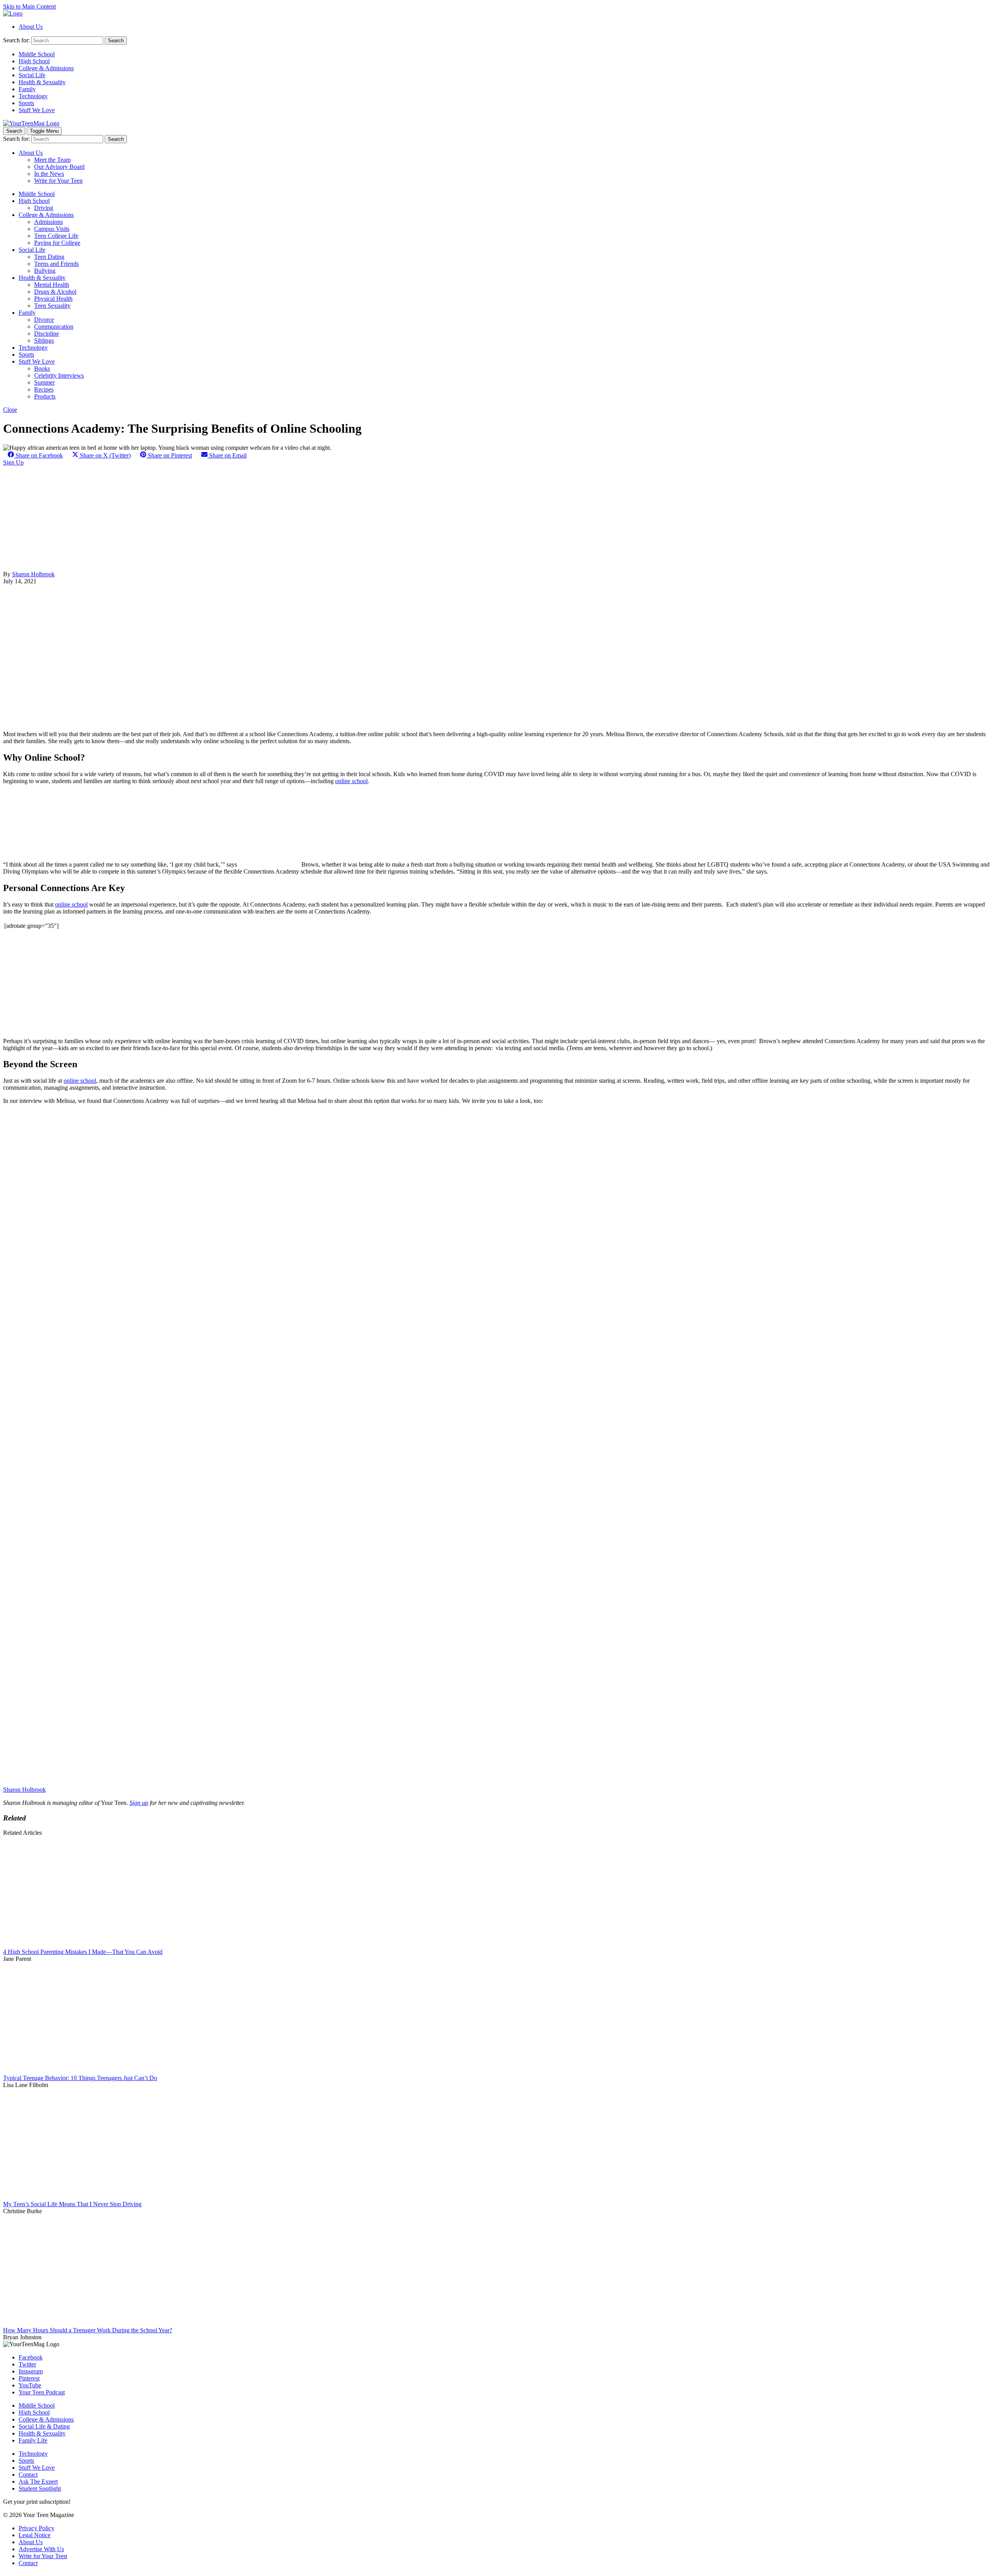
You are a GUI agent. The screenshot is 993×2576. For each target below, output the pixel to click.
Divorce (44, 320)
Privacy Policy (36, 2528)
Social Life (32, 75)
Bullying (45, 271)
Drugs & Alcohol (55, 292)
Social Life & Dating (44, 2426)
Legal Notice (35, 2535)
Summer (44, 382)
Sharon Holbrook (33, 574)
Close (10, 410)
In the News (49, 174)
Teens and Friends (56, 264)
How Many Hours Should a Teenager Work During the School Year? (88, 2330)
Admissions (48, 222)
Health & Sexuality (42, 82)
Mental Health (52, 285)
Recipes (44, 389)
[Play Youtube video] (496, 1388)
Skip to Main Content (29, 6)
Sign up (139, 1803)
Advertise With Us (41, 2549)
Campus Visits (52, 229)
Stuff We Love (37, 110)
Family (27, 89)
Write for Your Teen (58, 181)
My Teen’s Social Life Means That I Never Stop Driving (72, 2204)
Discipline (47, 334)
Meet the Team (52, 160)
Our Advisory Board (59, 167)
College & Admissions (46, 68)
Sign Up (13, 462)
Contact (28, 2475)
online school (351, 781)
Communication (54, 327)
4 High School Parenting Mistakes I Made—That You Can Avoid (83, 1952)
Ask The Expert (38, 2482)
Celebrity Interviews (59, 375)
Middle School (37, 54)
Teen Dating (49, 257)
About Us (31, 27)
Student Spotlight (40, 2488)
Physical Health (53, 299)
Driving (44, 208)
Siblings (44, 341)
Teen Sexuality (52, 306)
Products (45, 396)
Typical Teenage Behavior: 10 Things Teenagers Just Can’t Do (80, 2078)
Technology (33, 96)
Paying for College (57, 243)
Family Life (33, 2440)
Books (42, 368)
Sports (26, 103)
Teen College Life (56, 236)
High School (34, 61)
